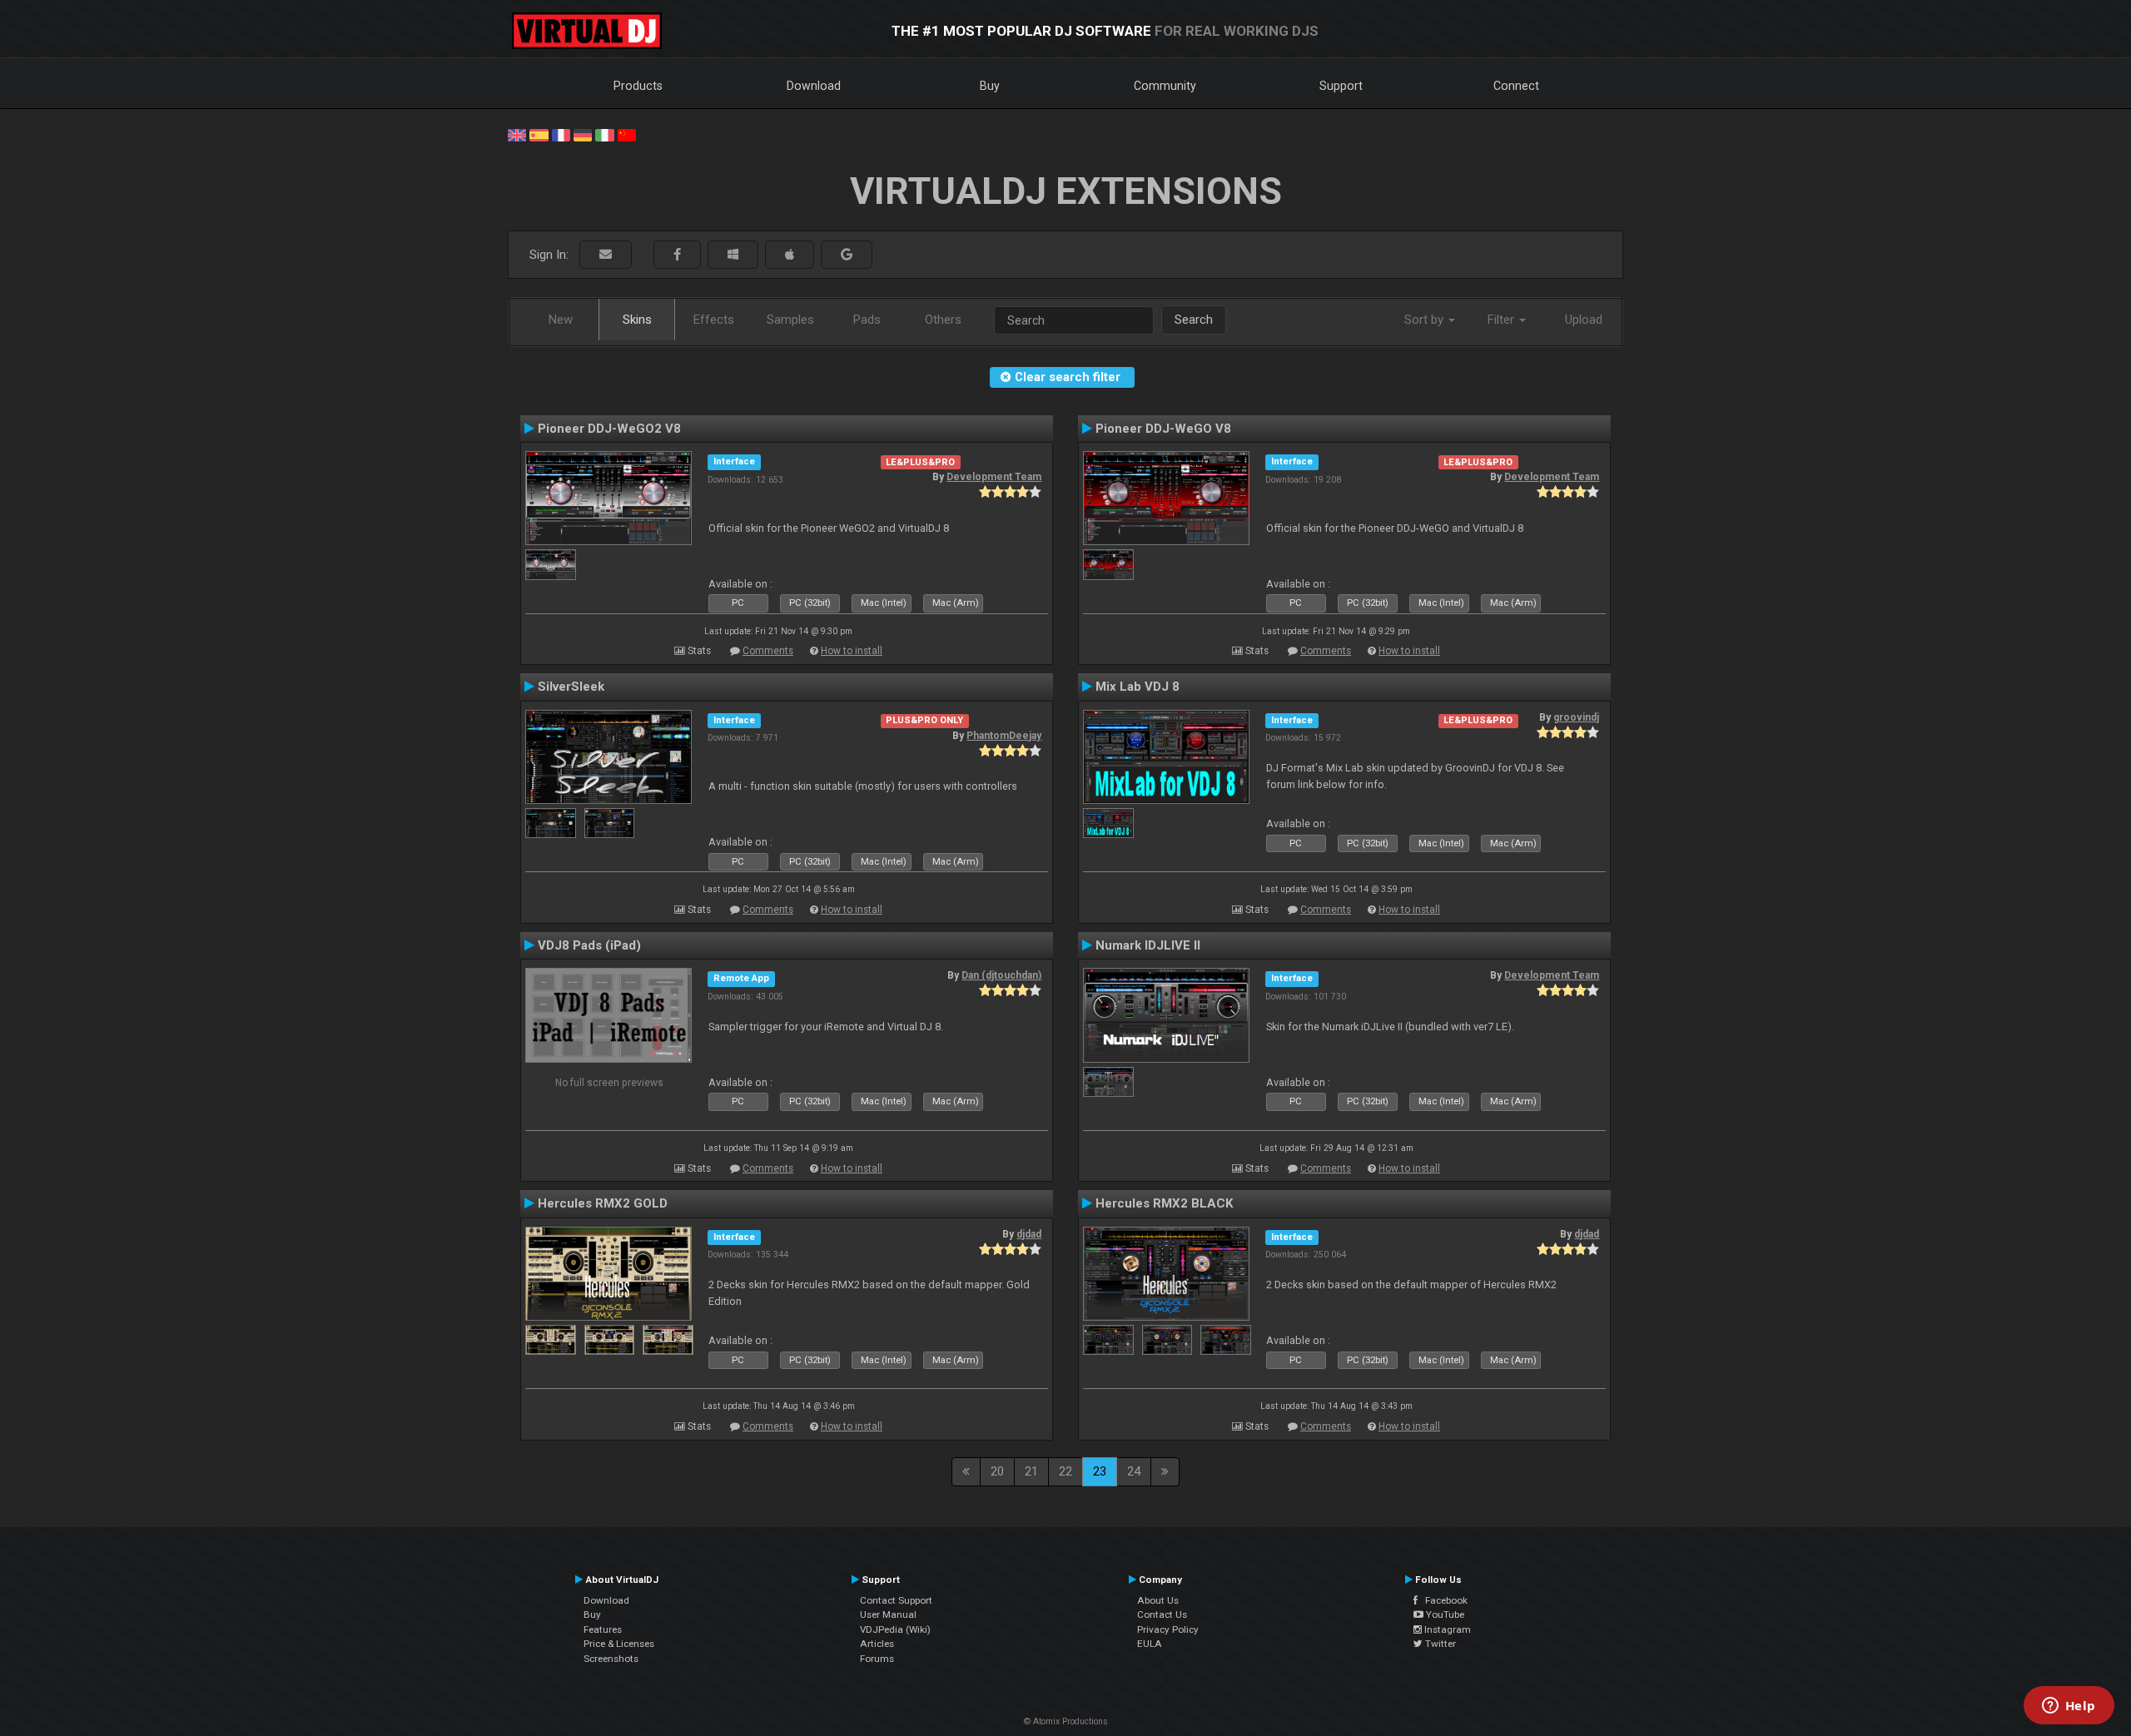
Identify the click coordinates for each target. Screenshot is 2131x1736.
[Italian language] (604, 134)
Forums (877, 1659)
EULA (1150, 1644)
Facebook (1443, 1600)
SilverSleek (571, 687)
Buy (990, 86)
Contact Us (1162, 1614)
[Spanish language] (539, 134)
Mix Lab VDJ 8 (1138, 687)
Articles (877, 1644)
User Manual (888, 1614)
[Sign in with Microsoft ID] (733, 255)
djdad (1029, 1234)
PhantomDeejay (1004, 736)
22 (1065, 1471)
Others (943, 320)
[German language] (583, 134)
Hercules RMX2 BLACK (1165, 1203)
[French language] (561, 134)
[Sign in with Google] (847, 255)
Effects (714, 320)
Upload (1584, 320)
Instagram (1446, 1629)
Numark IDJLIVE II (1148, 945)
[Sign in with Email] (606, 255)
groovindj (1576, 717)
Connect (1516, 86)
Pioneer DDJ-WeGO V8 (1163, 429)
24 (1134, 1471)
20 (997, 1471)
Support (1341, 86)
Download (814, 86)
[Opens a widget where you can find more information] (2069, 1707)
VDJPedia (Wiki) (895, 1629)
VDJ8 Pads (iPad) (589, 945)
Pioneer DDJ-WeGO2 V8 (609, 429)
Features (603, 1629)
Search (1194, 320)
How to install (852, 651)
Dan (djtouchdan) (1001, 975)
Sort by (1426, 320)
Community (1165, 86)
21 (1031, 1471)
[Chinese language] (627, 134)
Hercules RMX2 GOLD (603, 1203)
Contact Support (896, 1600)
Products (638, 86)
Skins (637, 320)
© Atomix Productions (1066, 1721)
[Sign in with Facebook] (677, 255)
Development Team (994, 477)
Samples (790, 320)
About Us (1158, 1600)
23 (1100, 1471)
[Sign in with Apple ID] (790, 255)
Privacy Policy (1168, 1629)
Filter (1503, 320)
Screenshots (611, 1659)
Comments (768, 651)
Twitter (1439, 1644)
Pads (867, 320)
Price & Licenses (619, 1644)
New (561, 320)
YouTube (1444, 1614)
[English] (517, 134)
